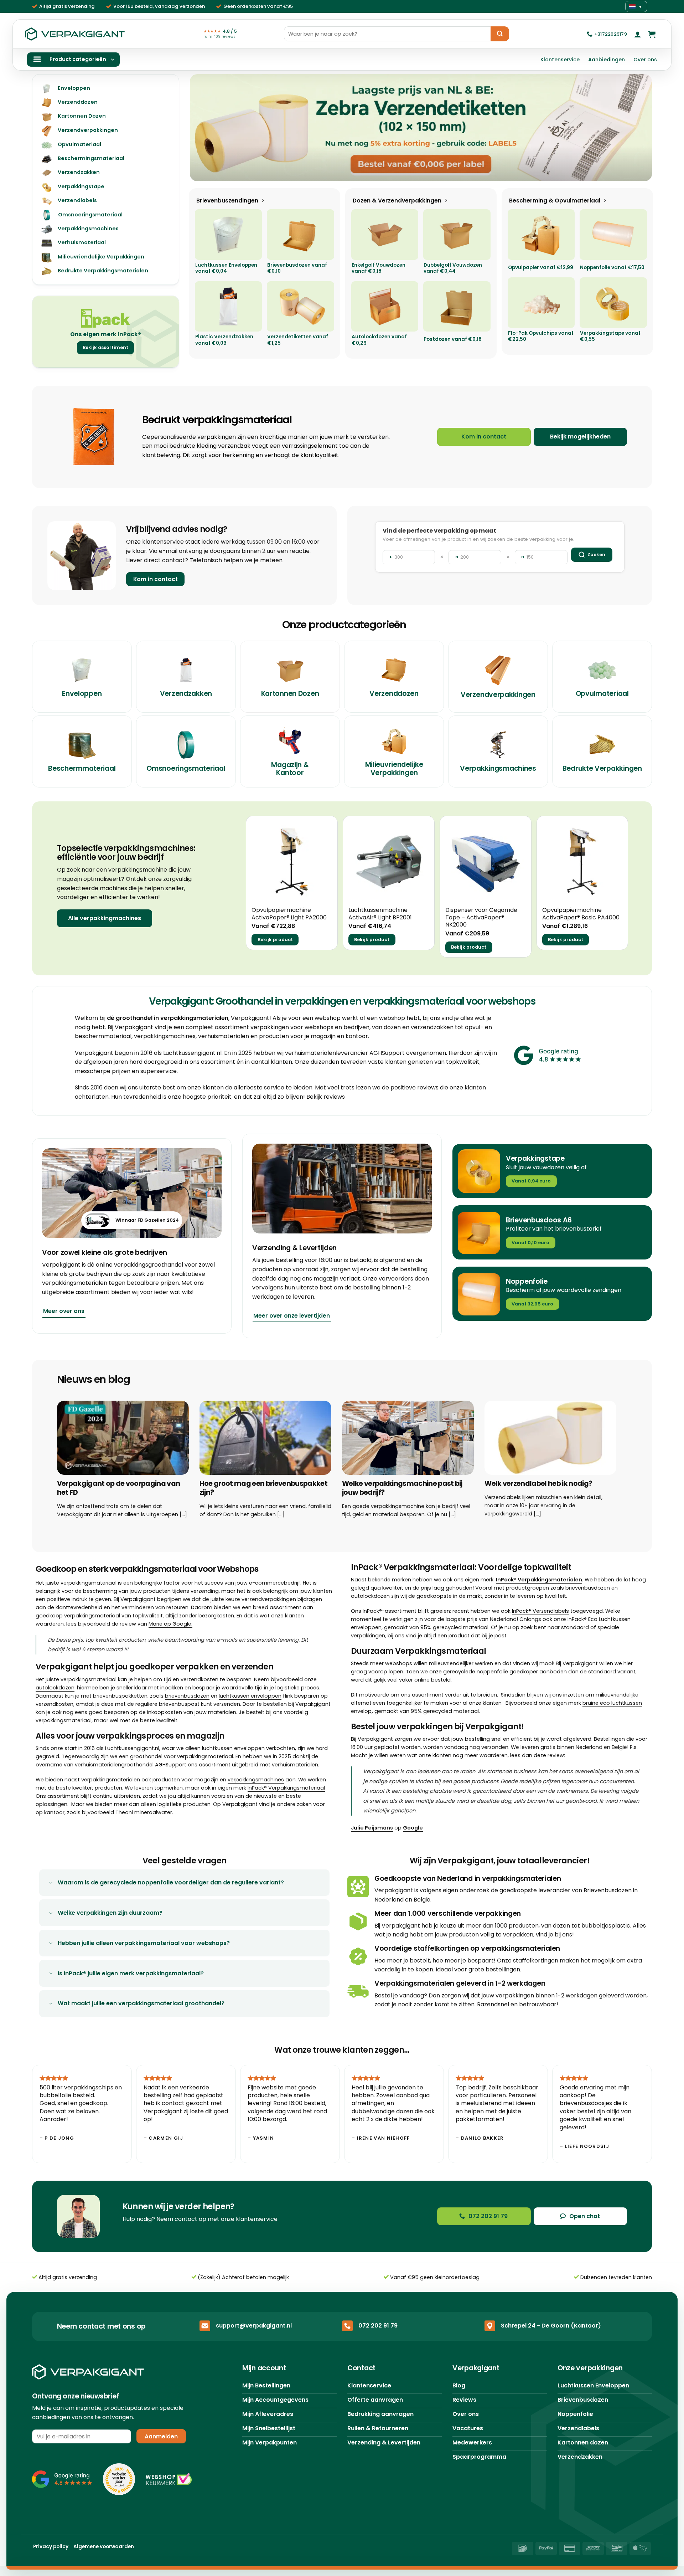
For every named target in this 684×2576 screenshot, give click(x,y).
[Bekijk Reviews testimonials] (581, 1064)
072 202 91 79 (378, 2326)
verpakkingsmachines (256, 1780)
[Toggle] (51, 1883)
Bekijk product (275, 940)
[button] (638, 34)
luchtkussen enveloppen (250, 1696)
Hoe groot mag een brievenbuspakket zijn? (263, 1488)
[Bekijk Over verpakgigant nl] (132, 1193)
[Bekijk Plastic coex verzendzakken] (229, 306)
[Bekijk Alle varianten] (613, 234)
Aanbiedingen (607, 60)
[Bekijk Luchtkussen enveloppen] (229, 234)
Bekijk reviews (326, 1097)
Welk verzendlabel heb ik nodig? (538, 1484)
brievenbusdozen (187, 1696)
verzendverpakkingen (269, 1599)
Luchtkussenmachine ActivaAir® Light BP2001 (380, 914)
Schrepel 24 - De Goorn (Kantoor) (551, 2326)
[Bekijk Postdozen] (457, 306)
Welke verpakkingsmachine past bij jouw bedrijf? (402, 1488)
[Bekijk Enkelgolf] (385, 234)
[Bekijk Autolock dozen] (385, 306)
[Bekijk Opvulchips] (541, 302)
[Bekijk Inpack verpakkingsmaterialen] (106, 318)
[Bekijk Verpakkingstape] (613, 302)
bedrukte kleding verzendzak (210, 446)
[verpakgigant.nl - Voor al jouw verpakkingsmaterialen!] (75, 34)
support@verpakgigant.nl (254, 2326)
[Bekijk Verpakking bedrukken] (94, 437)
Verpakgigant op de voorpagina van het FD (119, 1488)
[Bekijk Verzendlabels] (421, 128)
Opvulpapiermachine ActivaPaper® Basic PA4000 (581, 914)
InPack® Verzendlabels (540, 1611)
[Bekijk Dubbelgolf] (457, 234)
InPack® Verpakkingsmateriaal (286, 1788)
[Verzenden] (500, 34)
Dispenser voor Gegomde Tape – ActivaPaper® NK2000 (481, 918)
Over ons (645, 60)
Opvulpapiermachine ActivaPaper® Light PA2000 (289, 914)
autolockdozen (55, 1688)
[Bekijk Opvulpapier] (541, 234)
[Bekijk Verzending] (342, 1189)
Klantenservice (560, 60)
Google (413, 1828)
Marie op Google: (170, 1624)
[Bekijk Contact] (82, 555)
